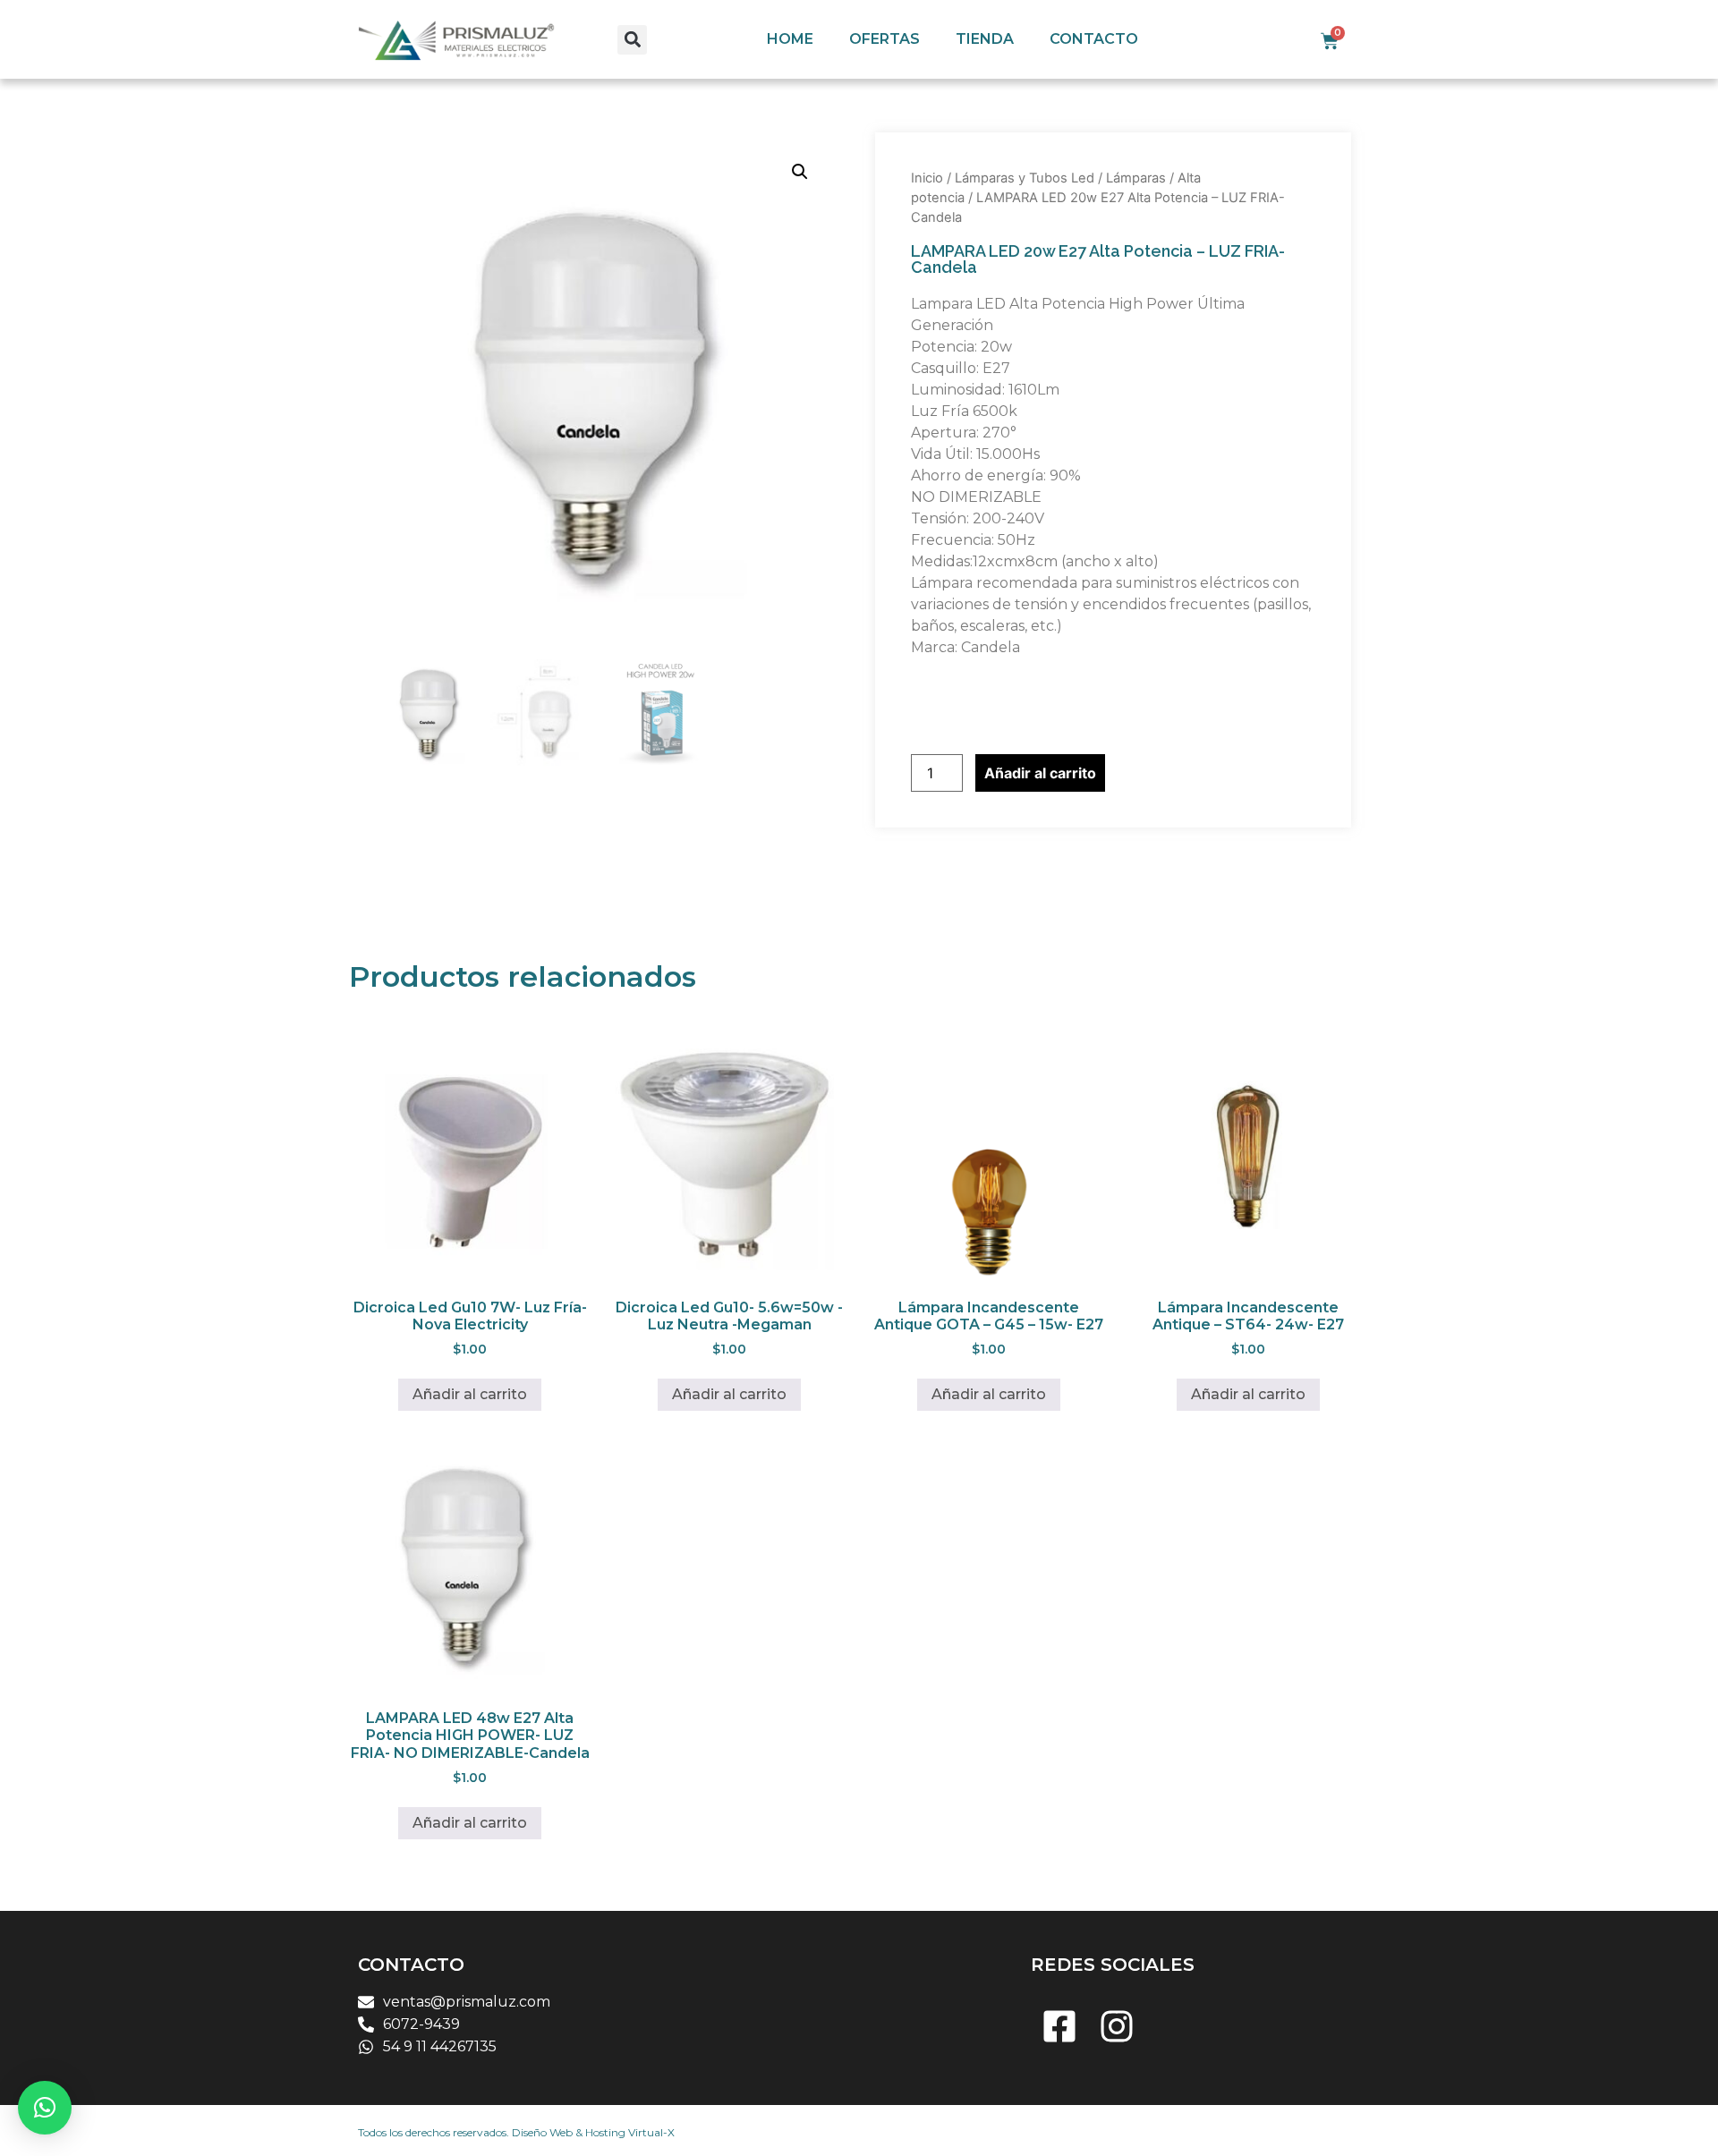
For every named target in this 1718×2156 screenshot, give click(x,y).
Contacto (1094, 39)
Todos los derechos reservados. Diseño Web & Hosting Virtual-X (516, 2132)
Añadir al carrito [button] (470, 1394)
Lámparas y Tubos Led (1025, 178)
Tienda (985, 39)
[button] (632, 40)
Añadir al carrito (1040, 773)
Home (790, 39)
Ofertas (885, 39)
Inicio (927, 178)
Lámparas (1136, 178)
